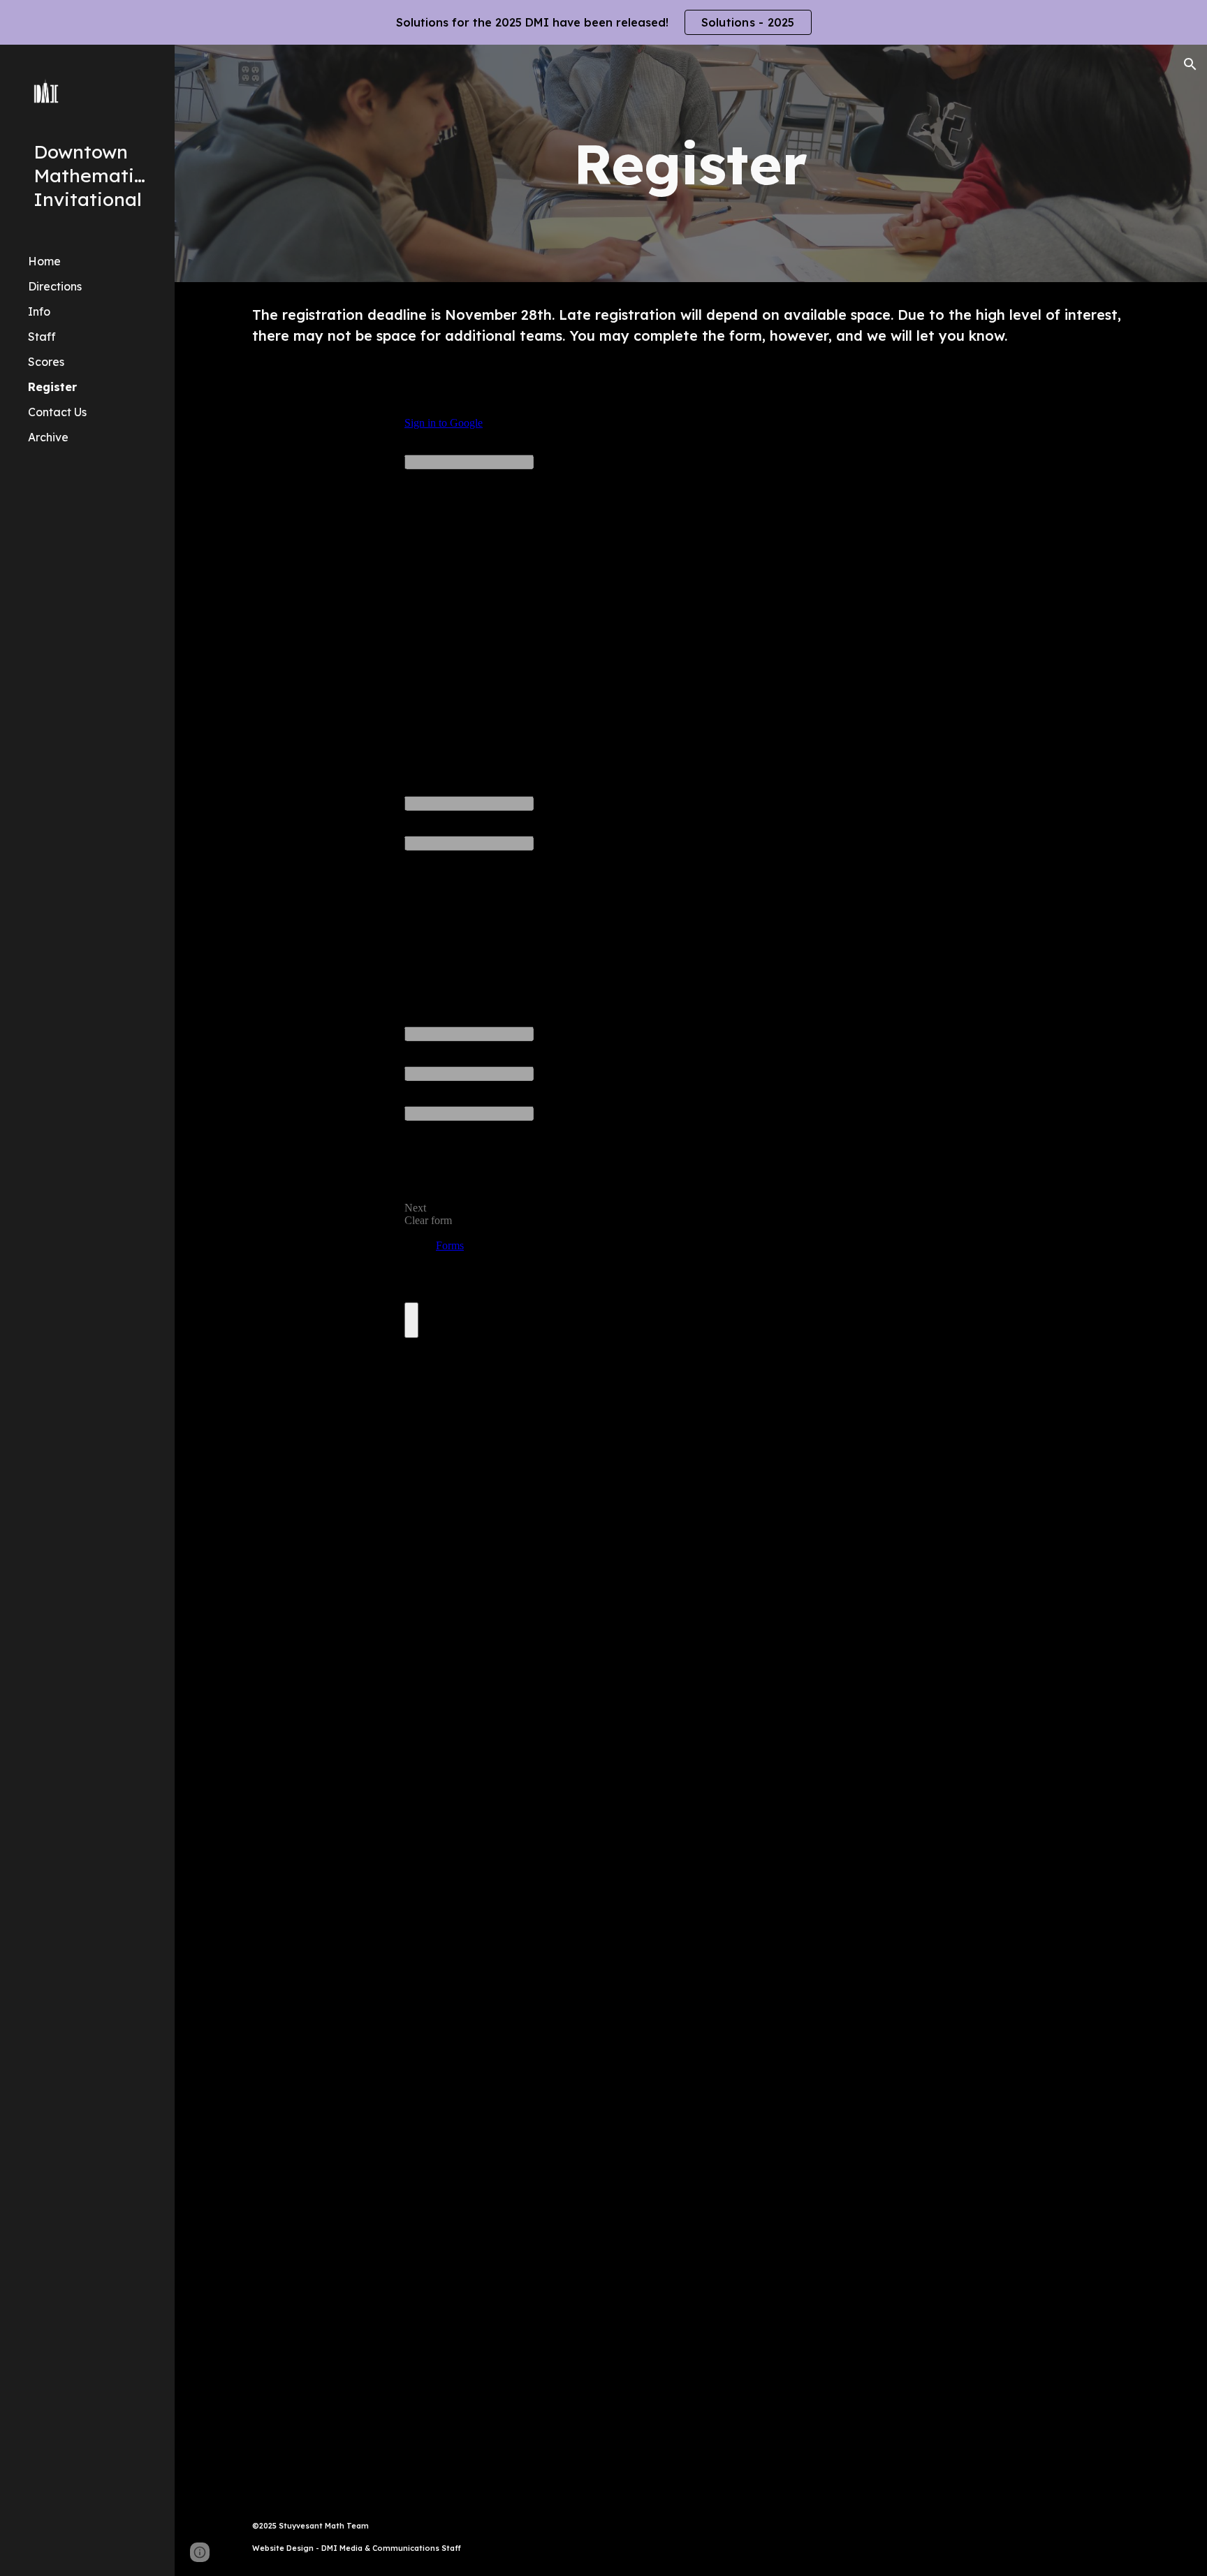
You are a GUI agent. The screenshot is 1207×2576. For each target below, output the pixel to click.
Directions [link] (55, 286)
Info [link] (39, 311)
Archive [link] (48, 437)
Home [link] (44, 261)
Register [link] (52, 387)
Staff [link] (42, 337)
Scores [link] (46, 362)
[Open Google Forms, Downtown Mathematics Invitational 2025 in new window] (956, 404)
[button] (1190, 64)
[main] (691, 163)
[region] (603, 22)
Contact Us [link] (57, 412)
